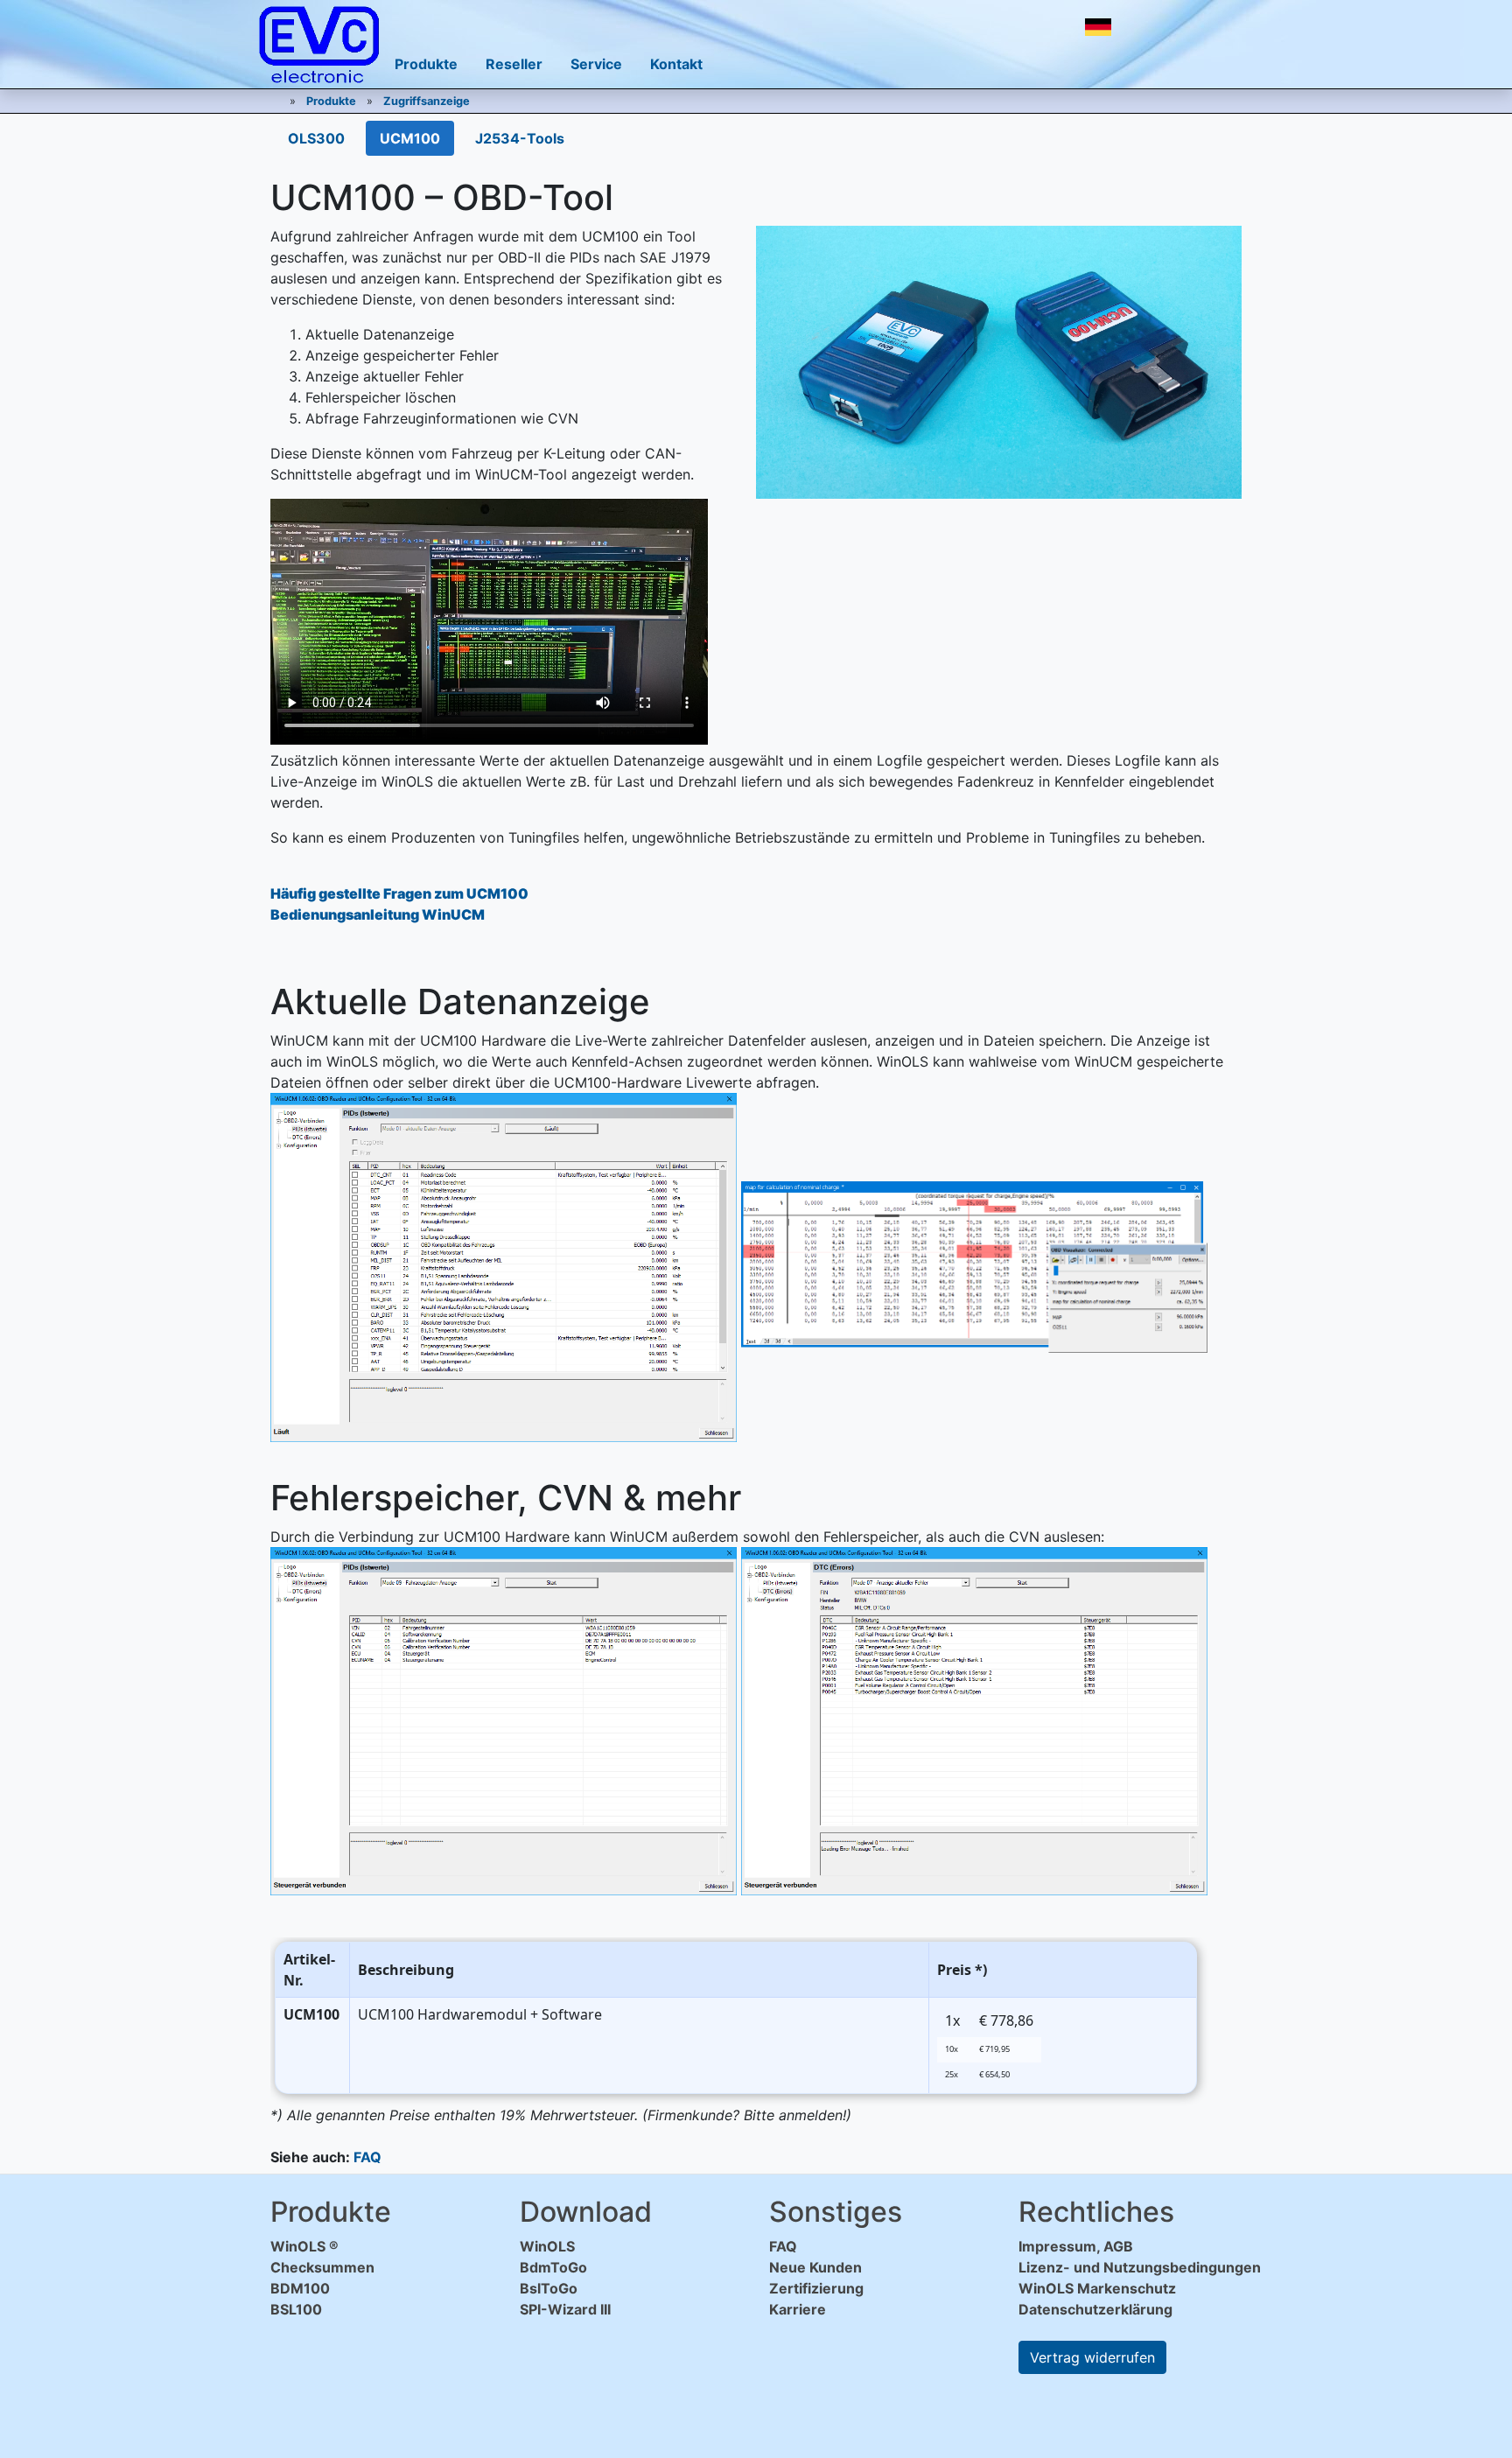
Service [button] (596, 64)
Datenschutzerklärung (1095, 2309)
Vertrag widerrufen (1092, 2357)
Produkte (331, 101)
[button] (1098, 27)
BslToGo (549, 2288)
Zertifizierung (816, 2288)
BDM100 (300, 2288)
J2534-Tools (520, 138)
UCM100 (410, 138)
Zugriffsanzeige (427, 101)
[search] (1183, 27)
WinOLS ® (304, 2246)
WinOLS (547, 2246)
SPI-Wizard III (565, 2309)
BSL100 (296, 2309)
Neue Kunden (815, 2267)
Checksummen (322, 2267)
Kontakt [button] (676, 64)
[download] (1144, 27)
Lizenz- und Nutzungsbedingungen (1140, 2267)
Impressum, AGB (1076, 2246)
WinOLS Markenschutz (1097, 2288)
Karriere (798, 2309)
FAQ (367, 2157)
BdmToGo (553, 2267)
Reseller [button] (514, 64)
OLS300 (316, 138)
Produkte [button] (426, 64)
